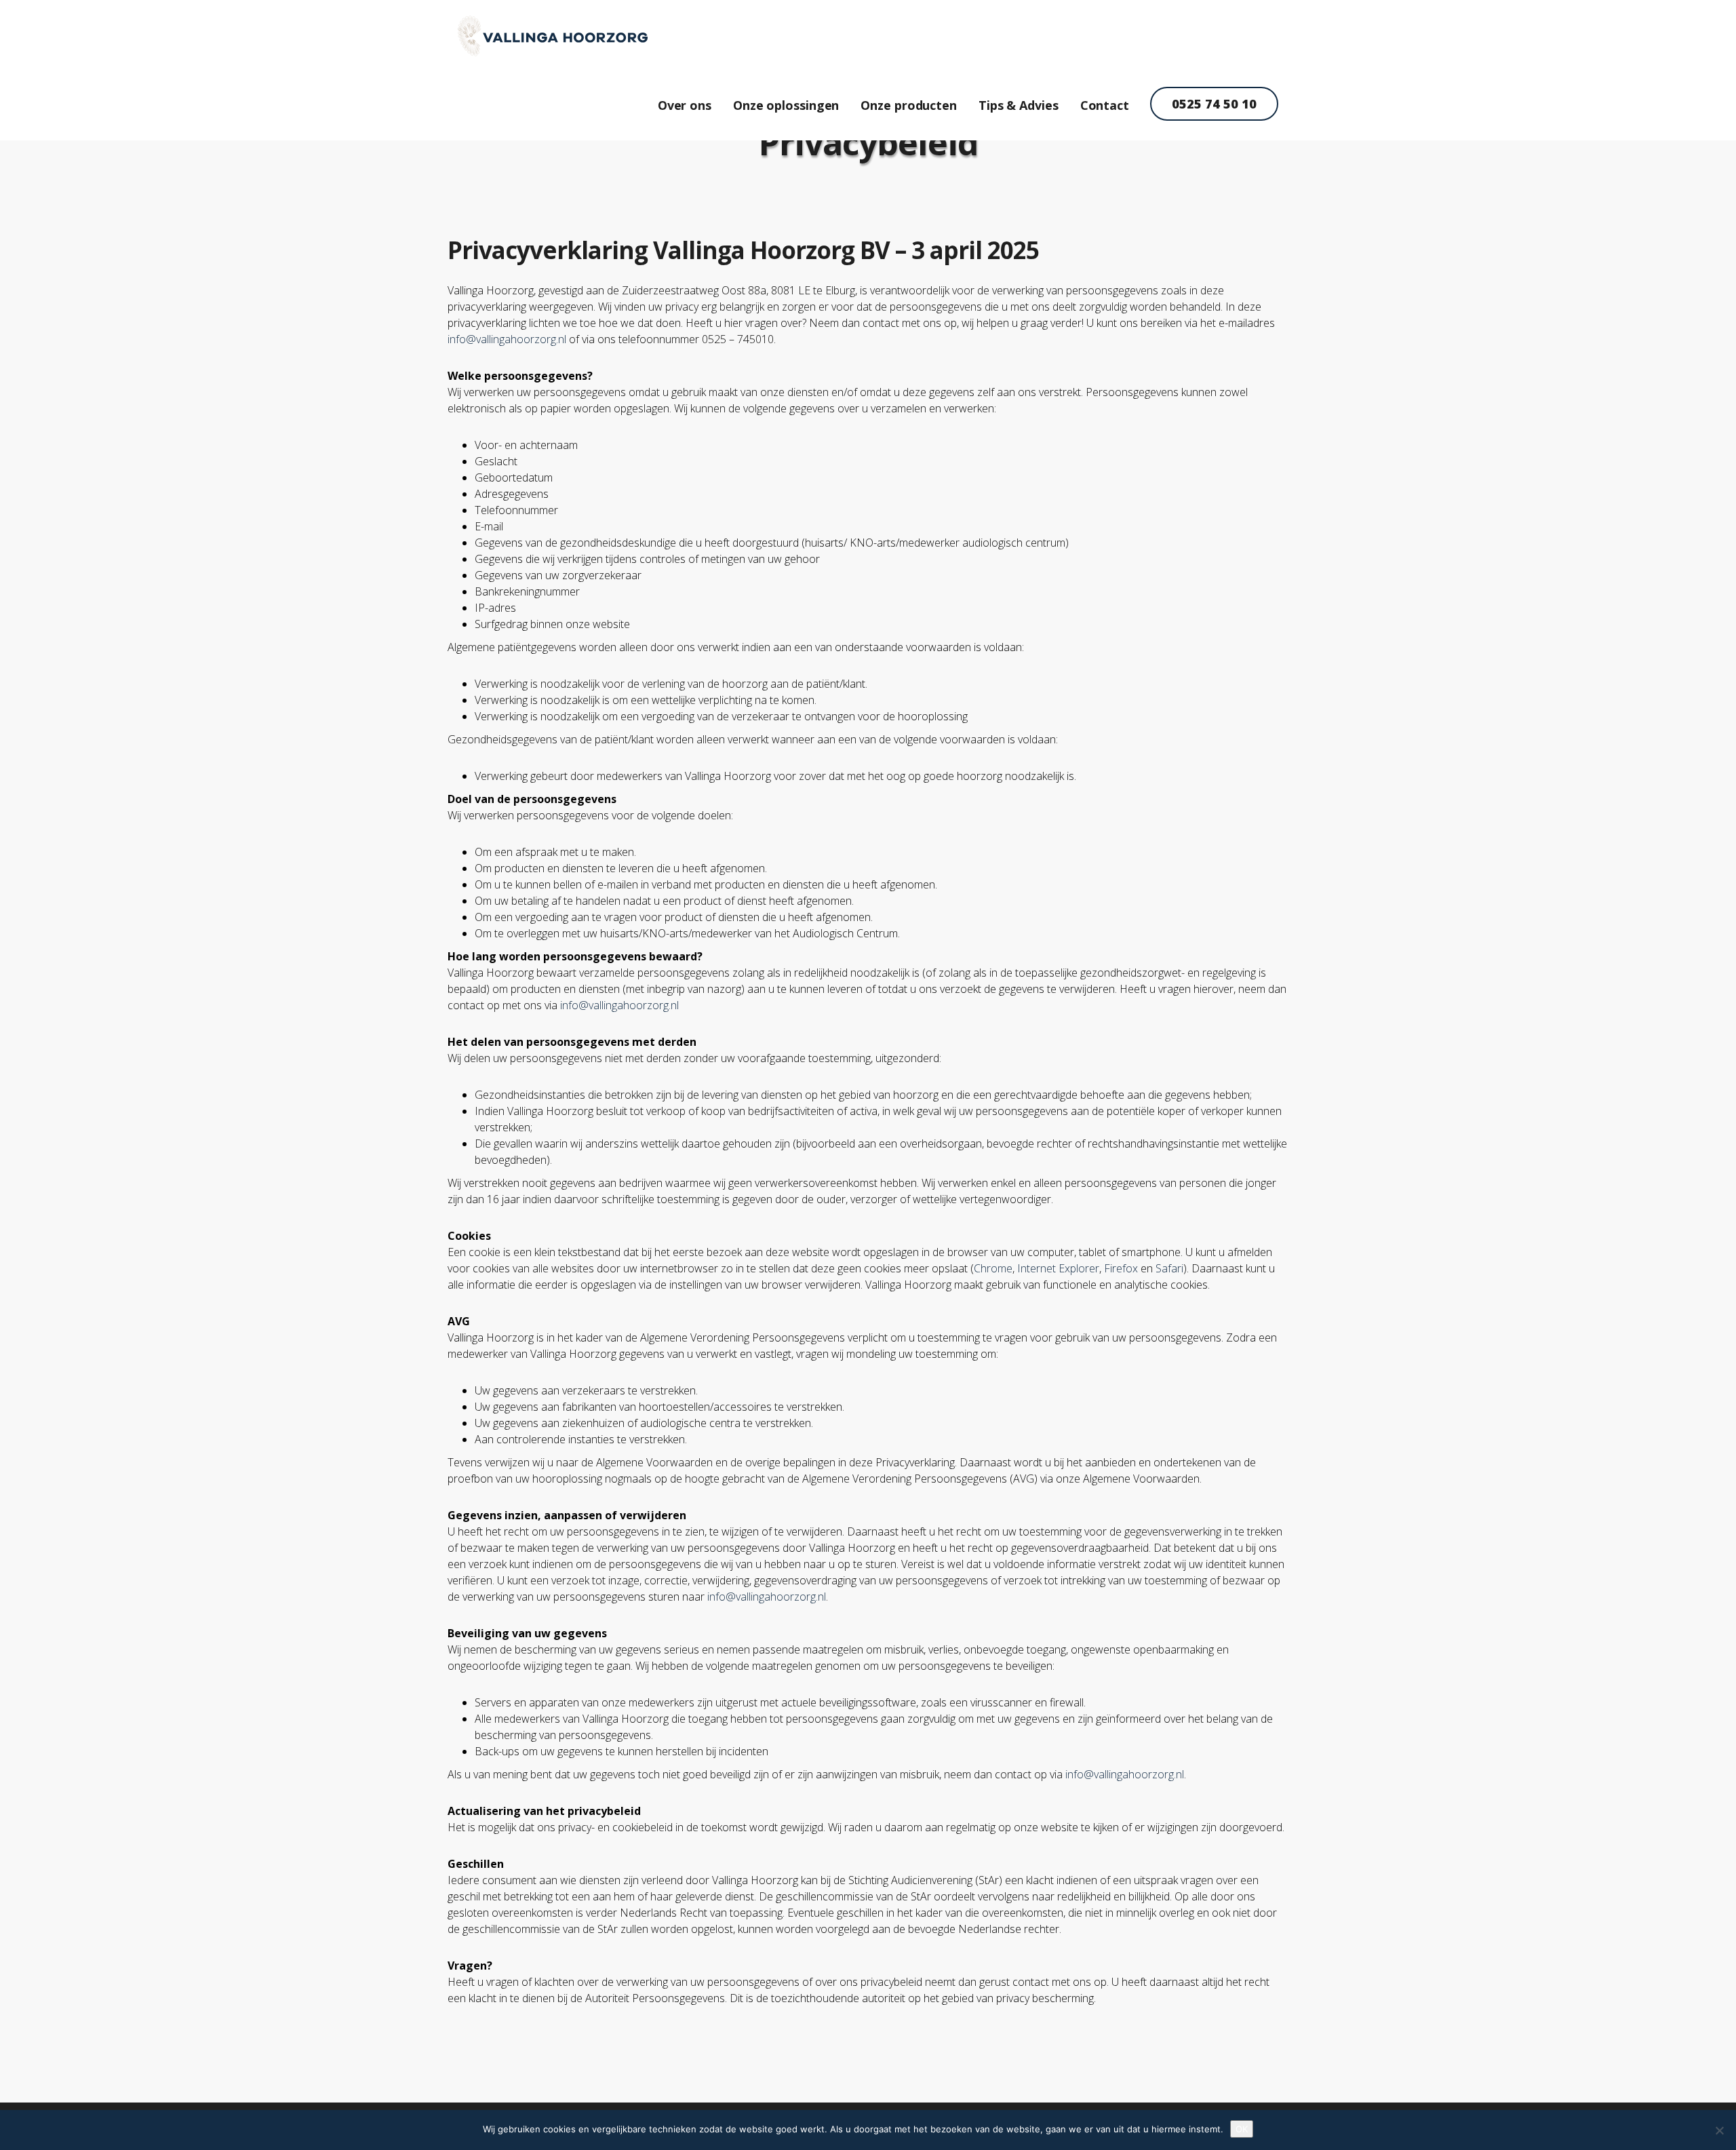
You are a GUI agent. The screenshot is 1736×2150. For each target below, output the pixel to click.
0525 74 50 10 (1214, 104)
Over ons (685, 105)
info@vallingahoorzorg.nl (507, 339)
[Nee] (1719, 2130)
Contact (1105, 105)
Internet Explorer (1058, 1268)
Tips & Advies (1019, 105)
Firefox (1121, 1268)
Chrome (993, 1268)
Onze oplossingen (786, 105)
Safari (1169, 1268)
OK (1242, 2129)
